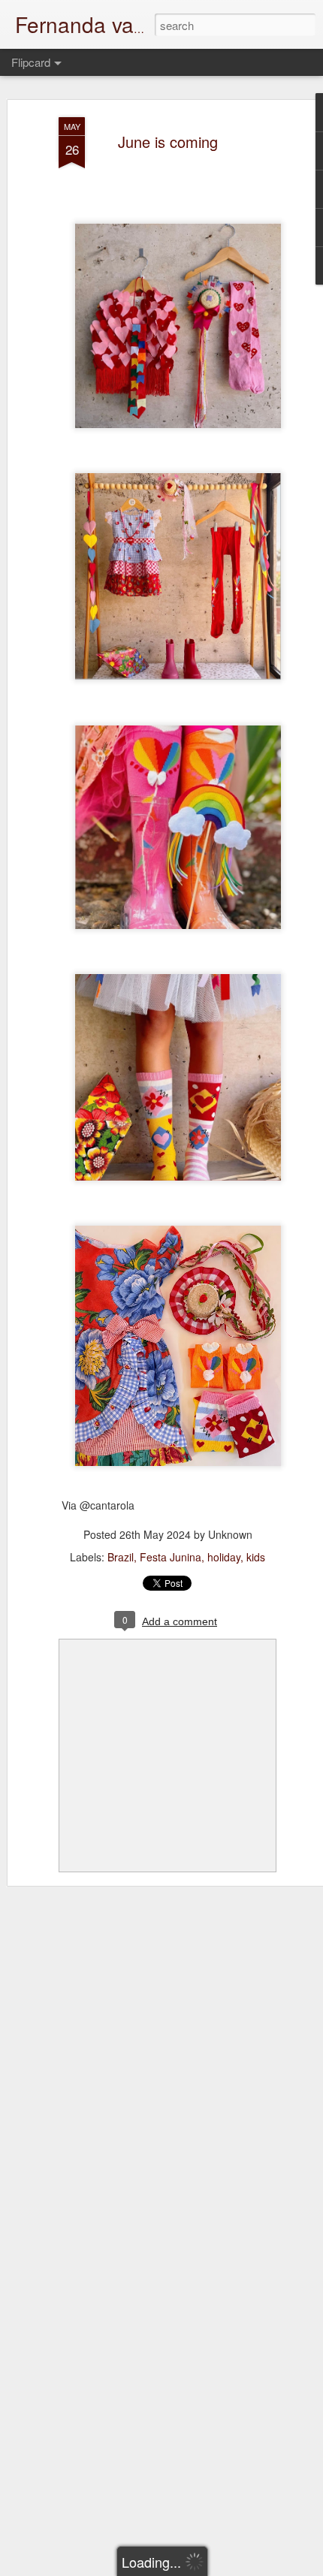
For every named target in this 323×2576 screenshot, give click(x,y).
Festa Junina (171, 1557)
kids (256, 1557)
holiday (224, 1557)
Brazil (121, 1557)
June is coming (168, 142)
